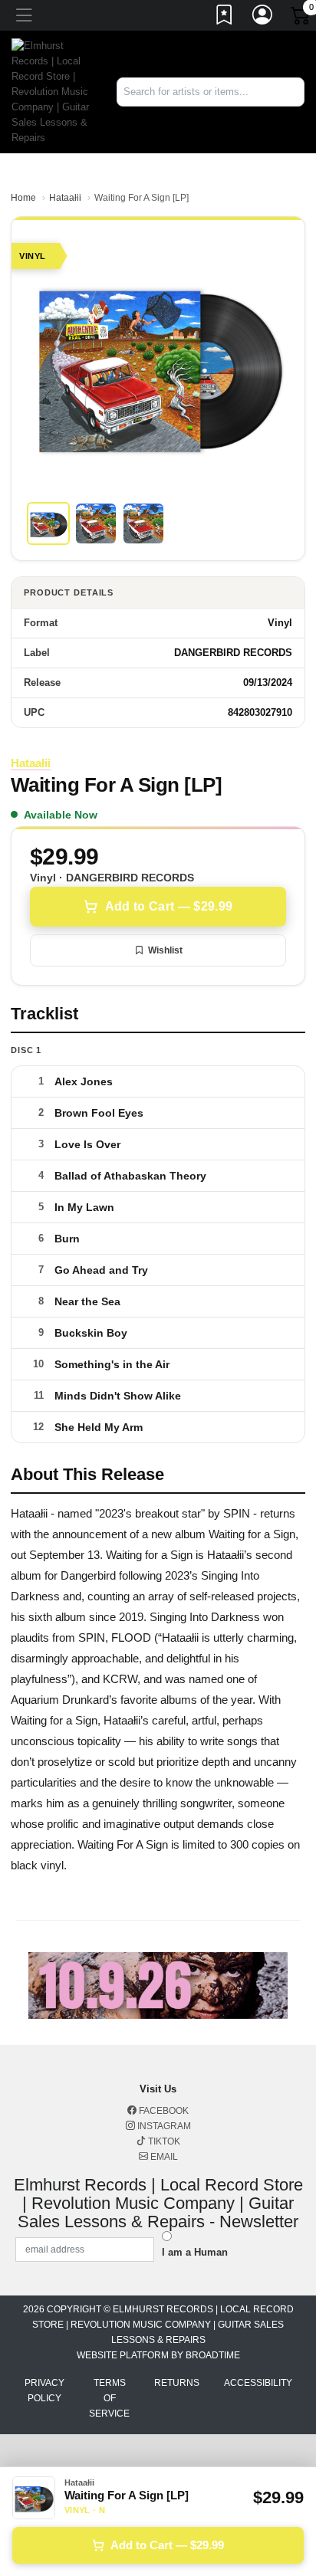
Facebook (163, 2111)
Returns (177, 2383)
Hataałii (65, 198)
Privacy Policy (44, 2391)
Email (163, 2157)
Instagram (163, 2126)
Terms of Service (109, 2398)
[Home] (53, 91)
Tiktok (163, 2141)
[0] (301, 18)
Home (23, 198)
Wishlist (165, 950)
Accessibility (258, 2383)
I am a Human (195, 2252)
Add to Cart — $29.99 (169, 906)
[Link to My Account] (263, 18)
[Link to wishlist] (225, 18)
